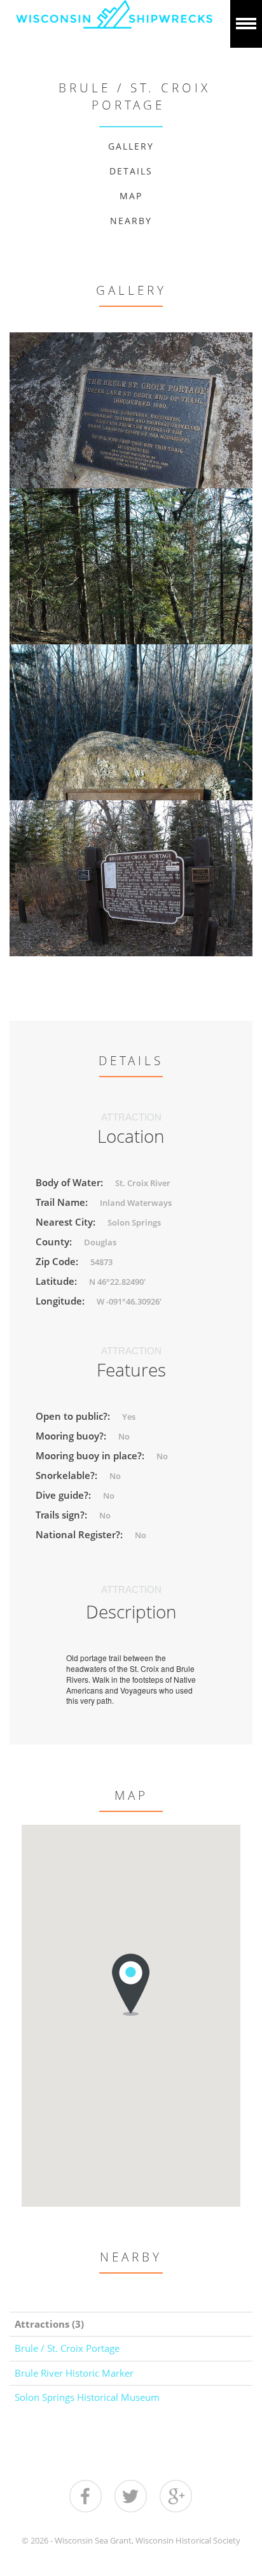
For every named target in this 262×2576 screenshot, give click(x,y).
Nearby (131, 221)
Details (131, 171)
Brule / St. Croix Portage (67, 2348)
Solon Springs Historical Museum (87, 2397)
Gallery (131, 146)
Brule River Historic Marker (74, 2373)
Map (131, 196)
